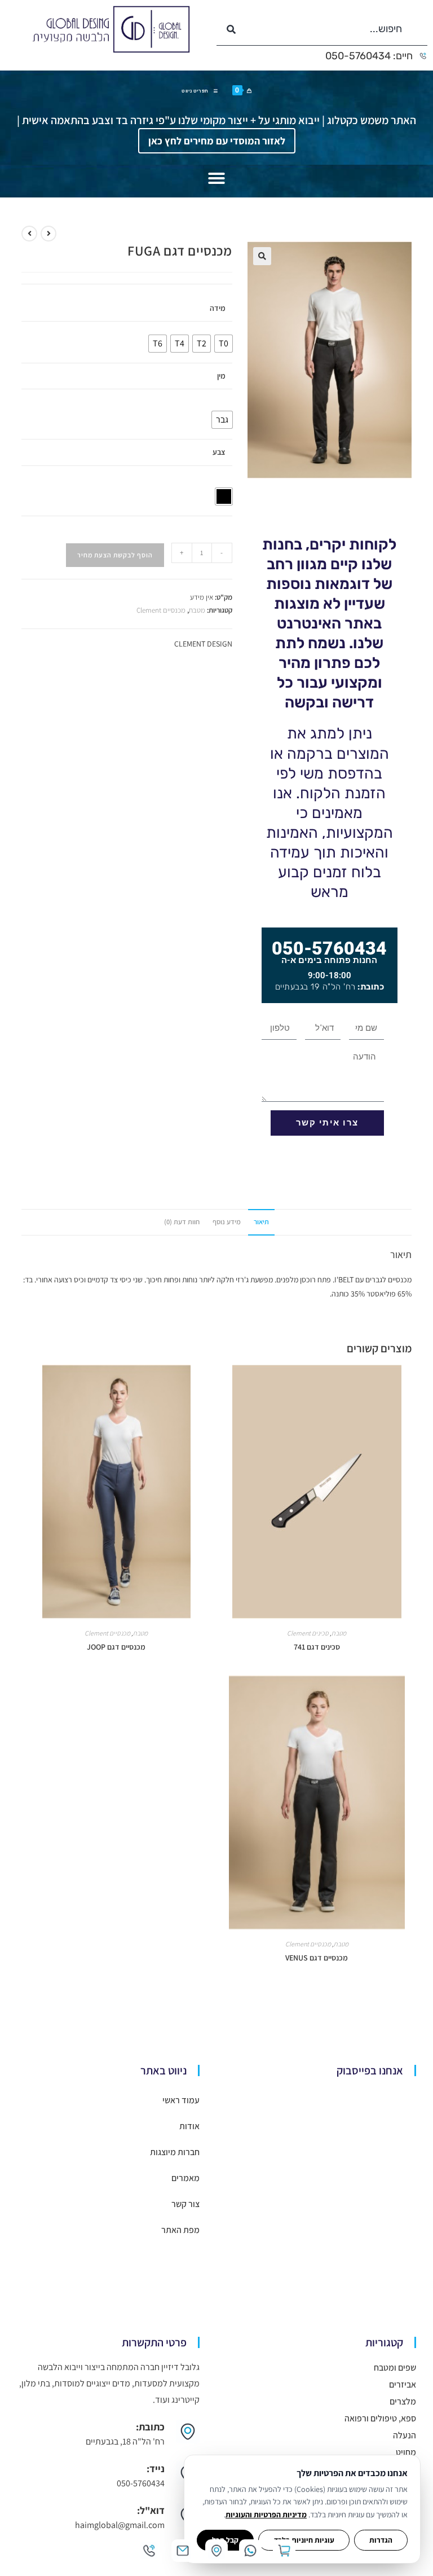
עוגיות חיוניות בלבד (304, 2540)
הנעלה (405, 2435)
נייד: (156, 2469)
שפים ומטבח (395, 2368)
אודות (189, 2126)
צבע (219, 452)
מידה (218, 308)
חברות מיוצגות (175, 2152)
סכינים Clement (308, 1633)
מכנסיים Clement (161, 610)
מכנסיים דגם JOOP (116, 1647)
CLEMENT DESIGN (203, 644)
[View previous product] (48, 234)
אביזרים (403, 2384)
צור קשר (185, 2204)
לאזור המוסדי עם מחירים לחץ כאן (217, 141)
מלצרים (403, 2401)
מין (221, 376)
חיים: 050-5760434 (369, 56)
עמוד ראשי (181, 2100)
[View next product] (29, 234)
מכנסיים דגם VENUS (317, 1958)
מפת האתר (180, 2230)
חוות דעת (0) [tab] (182, 1222)
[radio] (224, 344)
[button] (216, 178)
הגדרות (381, 2540)
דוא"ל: (151, 2510)
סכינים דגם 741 (317, 1647)
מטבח (197, 610)
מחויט (406, 2452)
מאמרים (185, 2178)
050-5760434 (329, 948)
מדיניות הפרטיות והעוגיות (266, 2515)
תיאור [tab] (261, 1222)
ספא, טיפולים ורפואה (380, 2418)
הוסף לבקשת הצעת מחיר (115, 555)
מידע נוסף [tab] (227, 1222)
